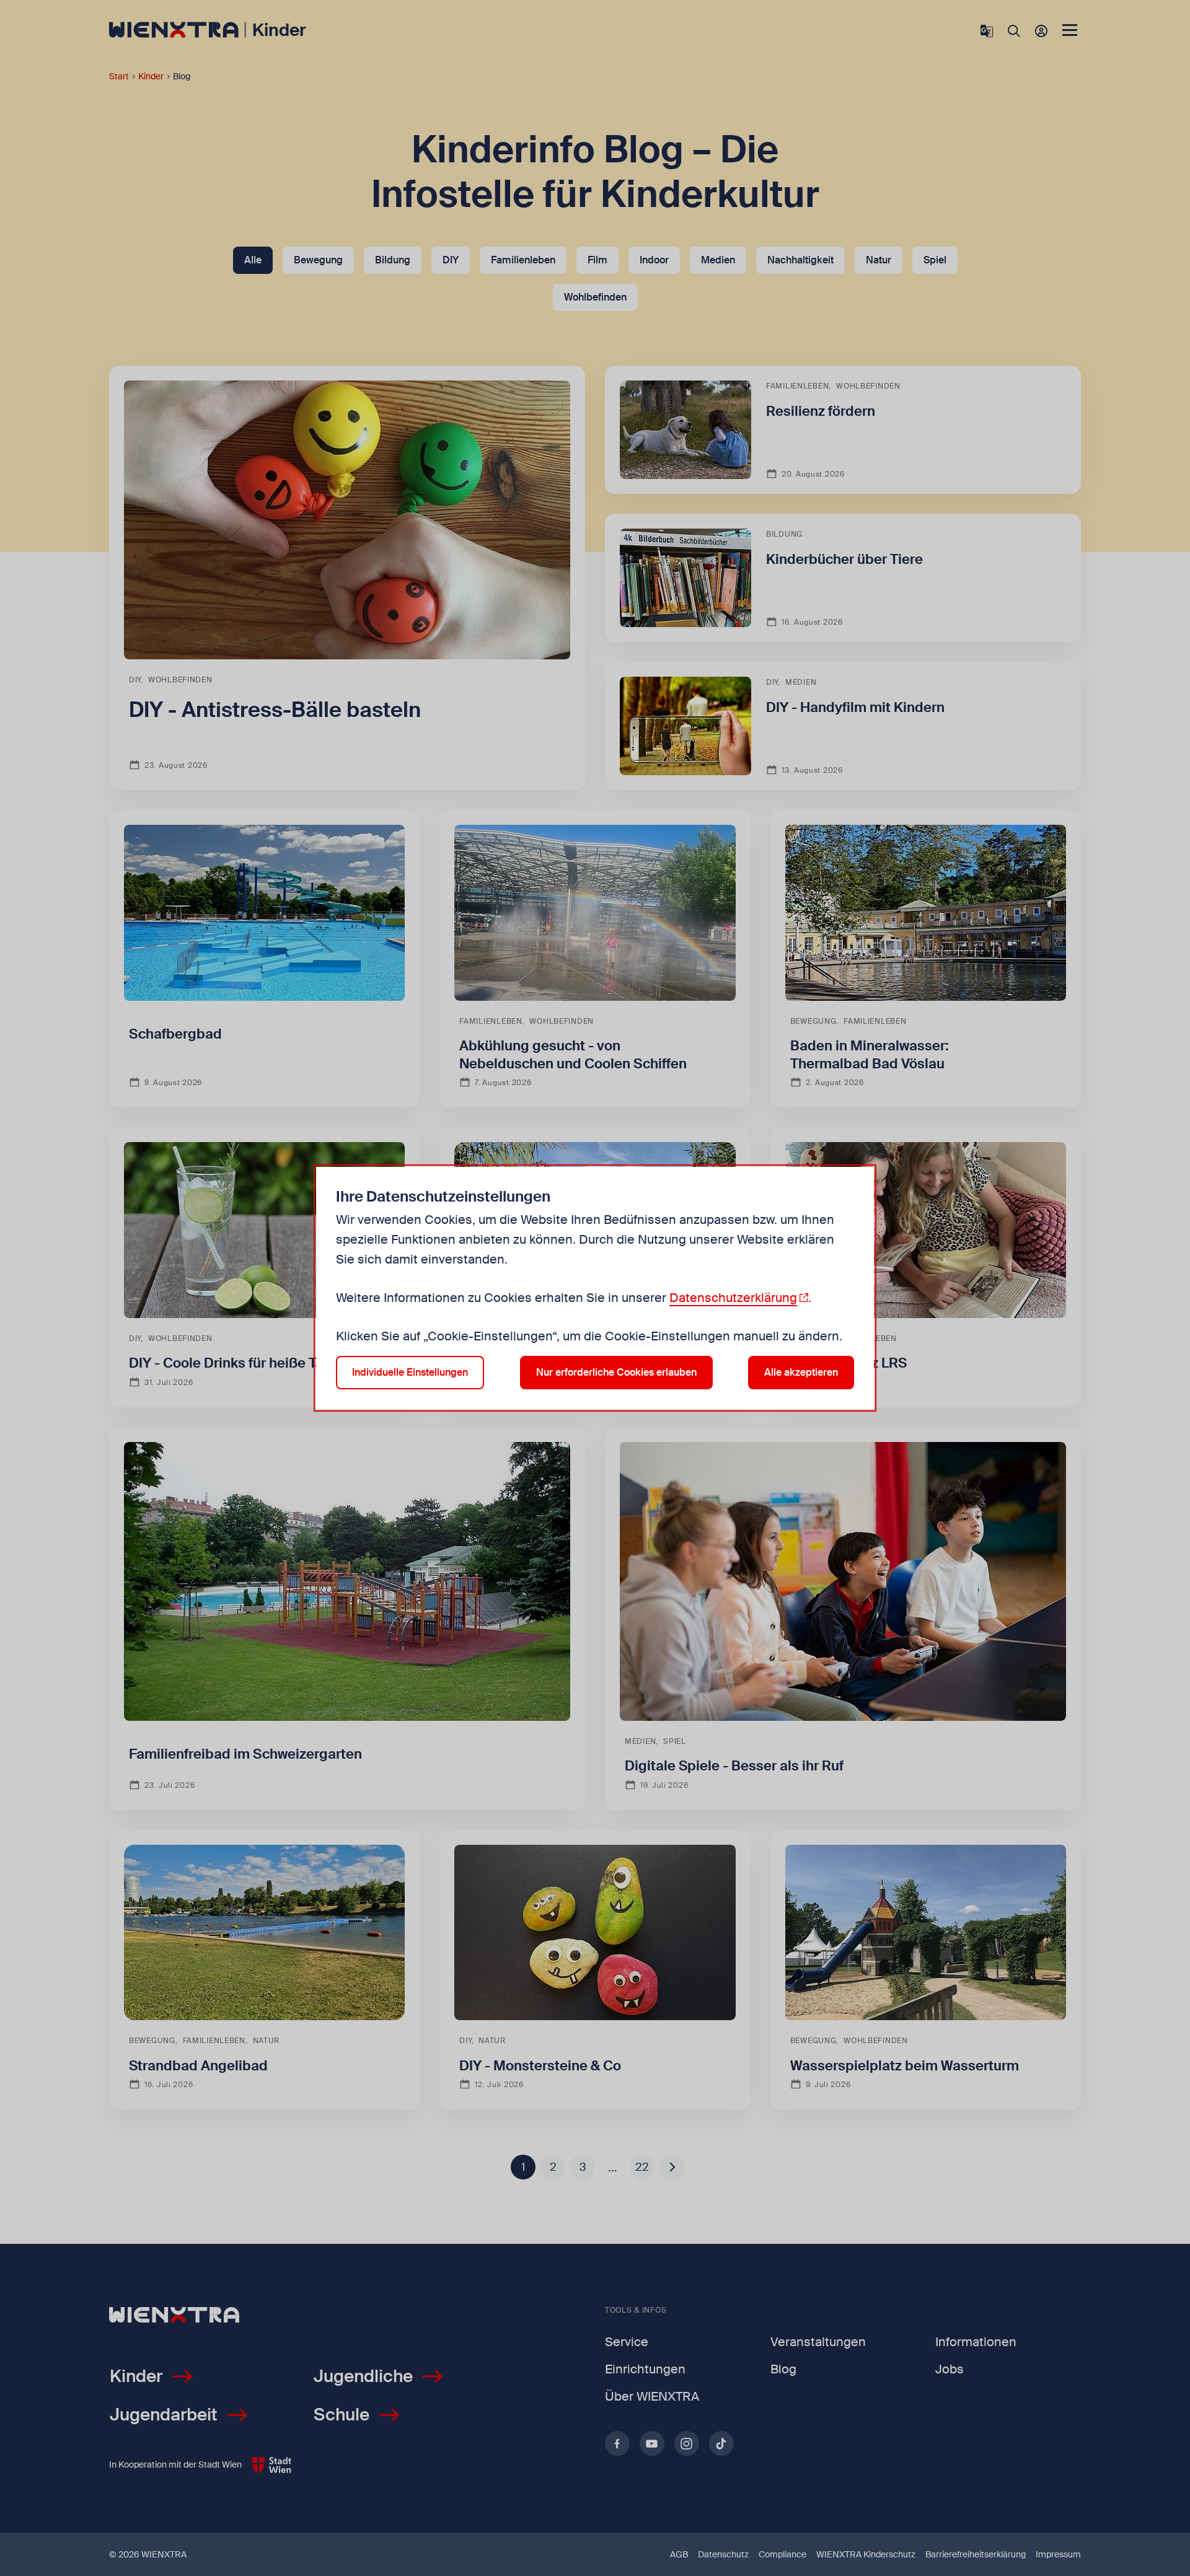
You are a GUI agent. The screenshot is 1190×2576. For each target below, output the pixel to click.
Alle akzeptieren (801, 1372)
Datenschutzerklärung (733, 1298)
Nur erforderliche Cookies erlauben (616, 1372)
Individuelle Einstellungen (410, 1372)
